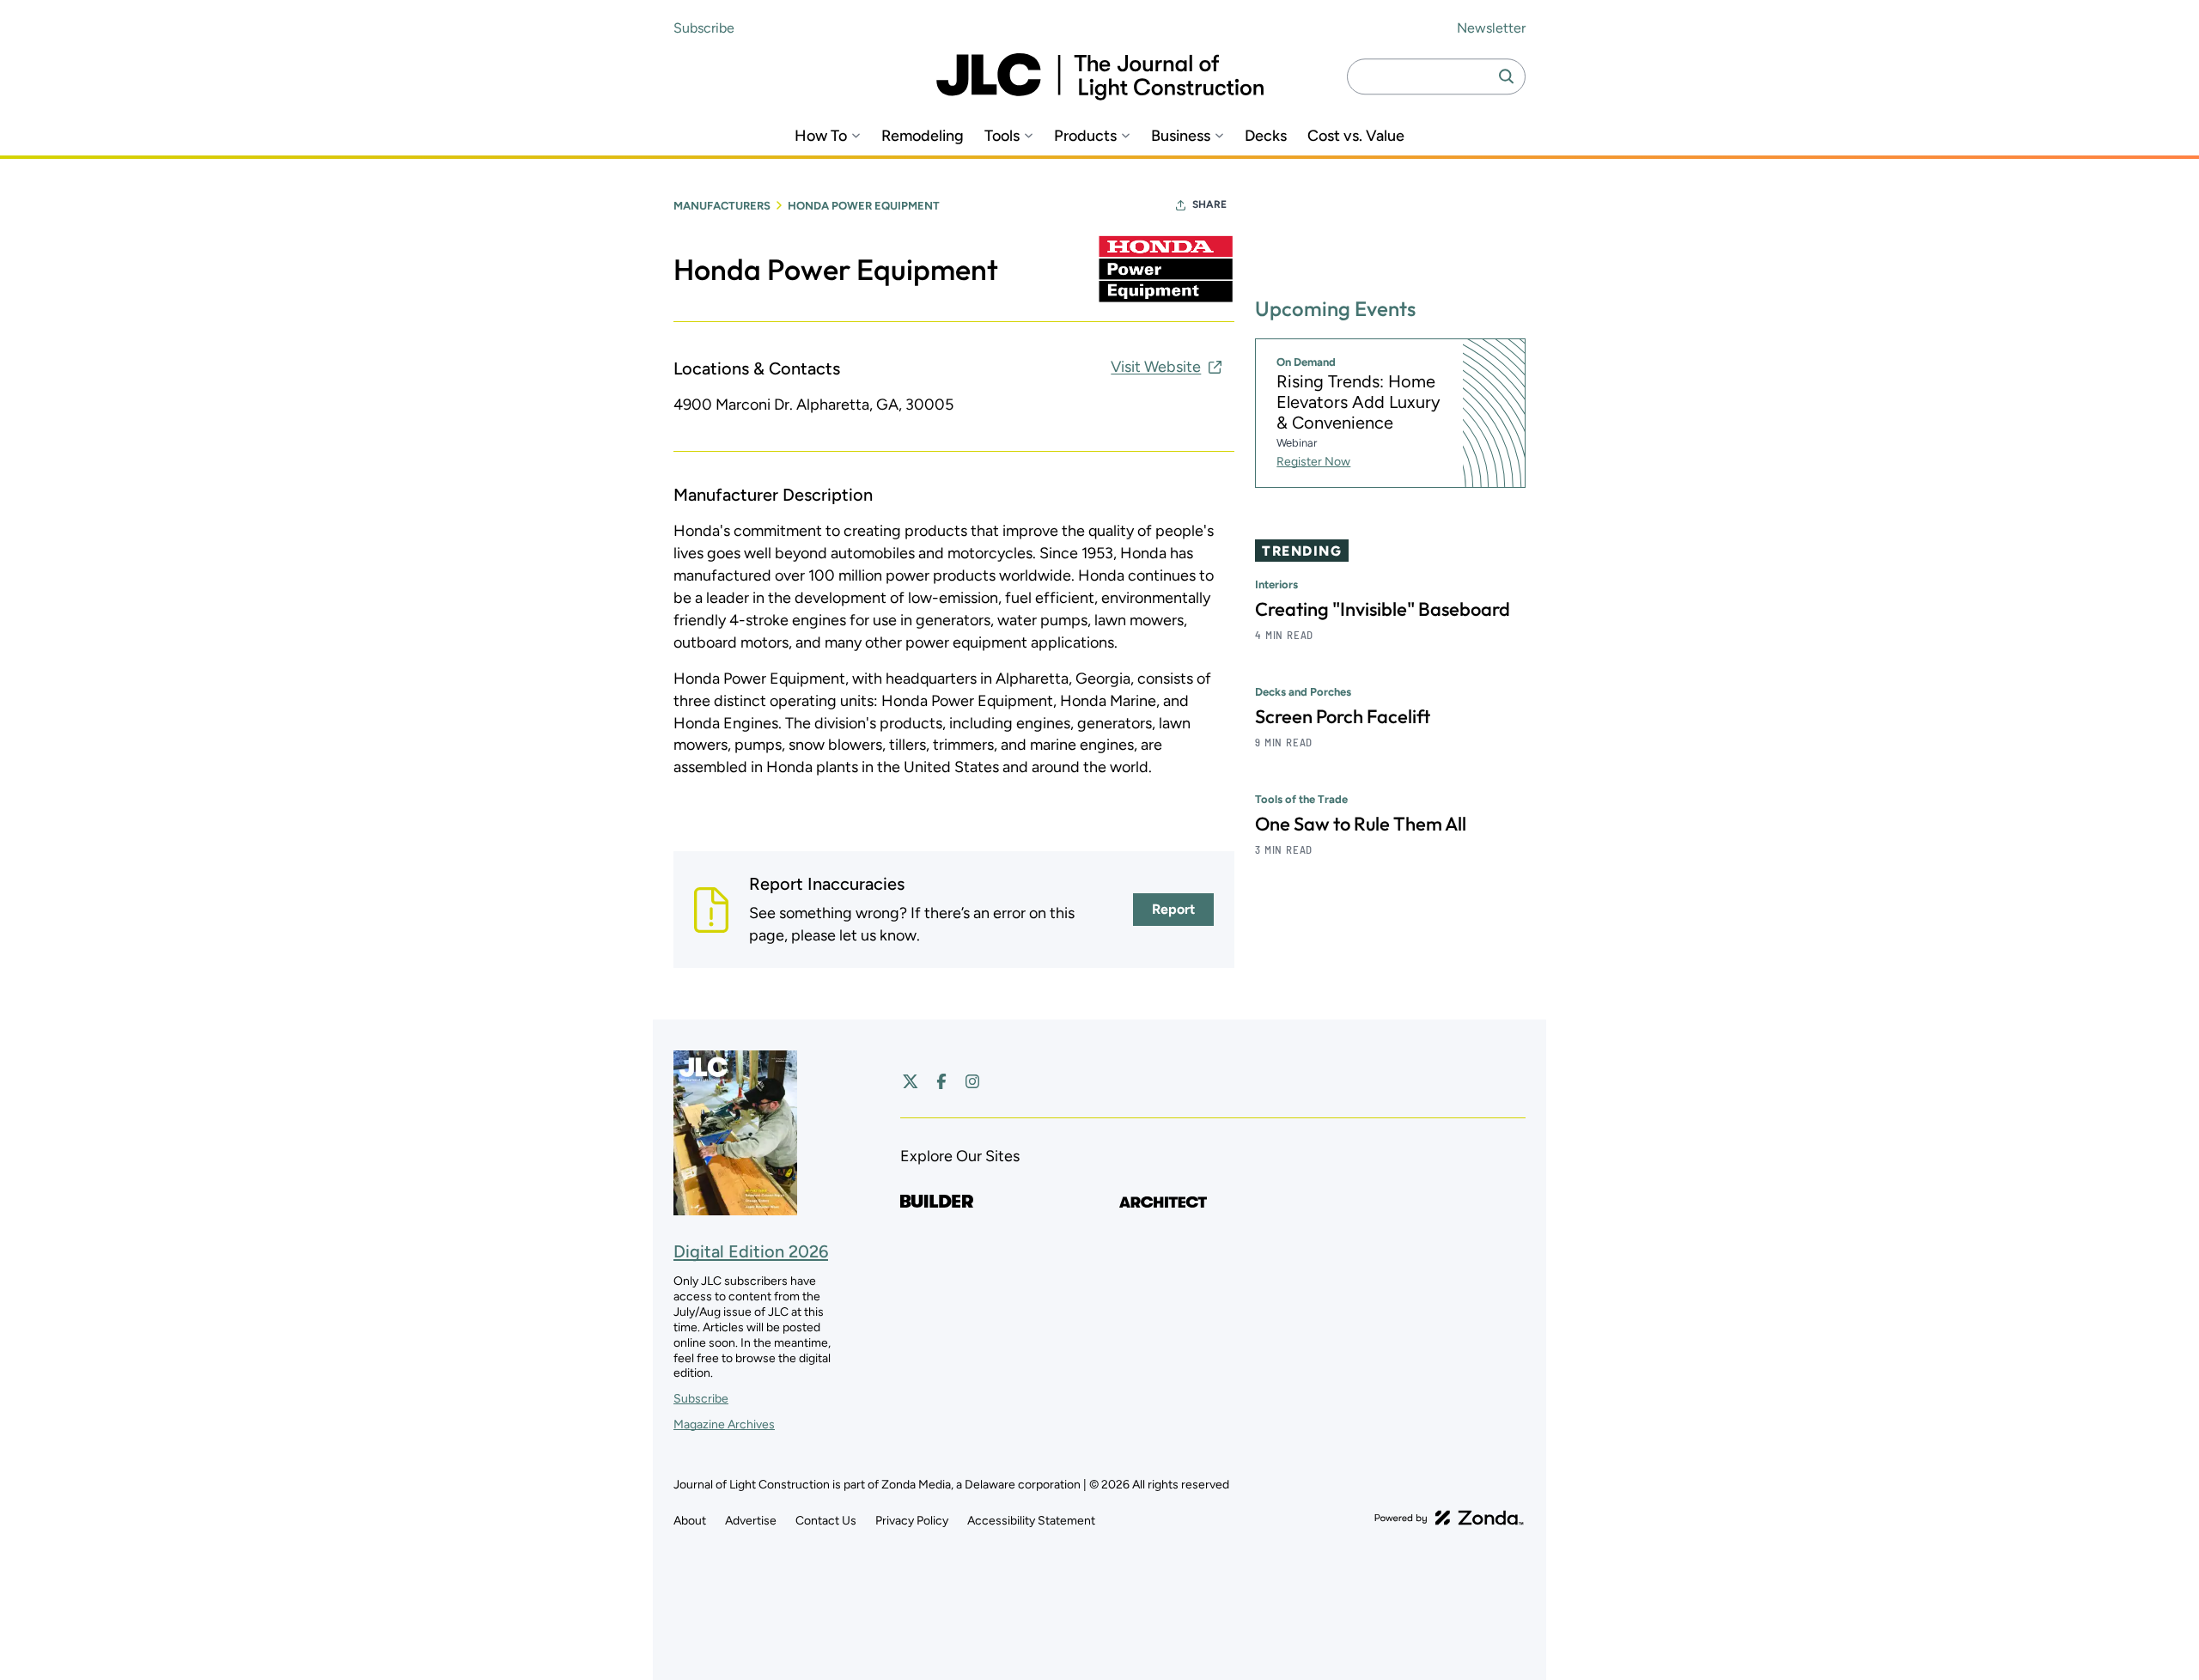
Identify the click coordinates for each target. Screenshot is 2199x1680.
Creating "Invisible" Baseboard (1383, 609)
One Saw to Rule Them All (1361, 824)
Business (1181, 136)
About (690, 1521)
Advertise (751, 1521)
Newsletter (1491, 28)
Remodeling (923, 136)
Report (1173, 909)
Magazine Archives (724, 1424)
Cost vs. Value (1356, 136)
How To (821, 136)
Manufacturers (722, 206)
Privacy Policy (912, 1521)
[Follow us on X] (911, 1081)
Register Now (1313, 462)
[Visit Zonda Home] (1449, 1518)
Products (1085, 136)
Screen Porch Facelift (1343, 716)
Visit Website (1156, 367)
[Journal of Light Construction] (1100, 77)
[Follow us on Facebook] (941, 1081)
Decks (1266, 136)
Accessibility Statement (1031, 1521)
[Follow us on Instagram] (972, 1081)
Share (1209, 204)
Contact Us (826, 1521)
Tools (1002, 136)
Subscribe (704, 28)
